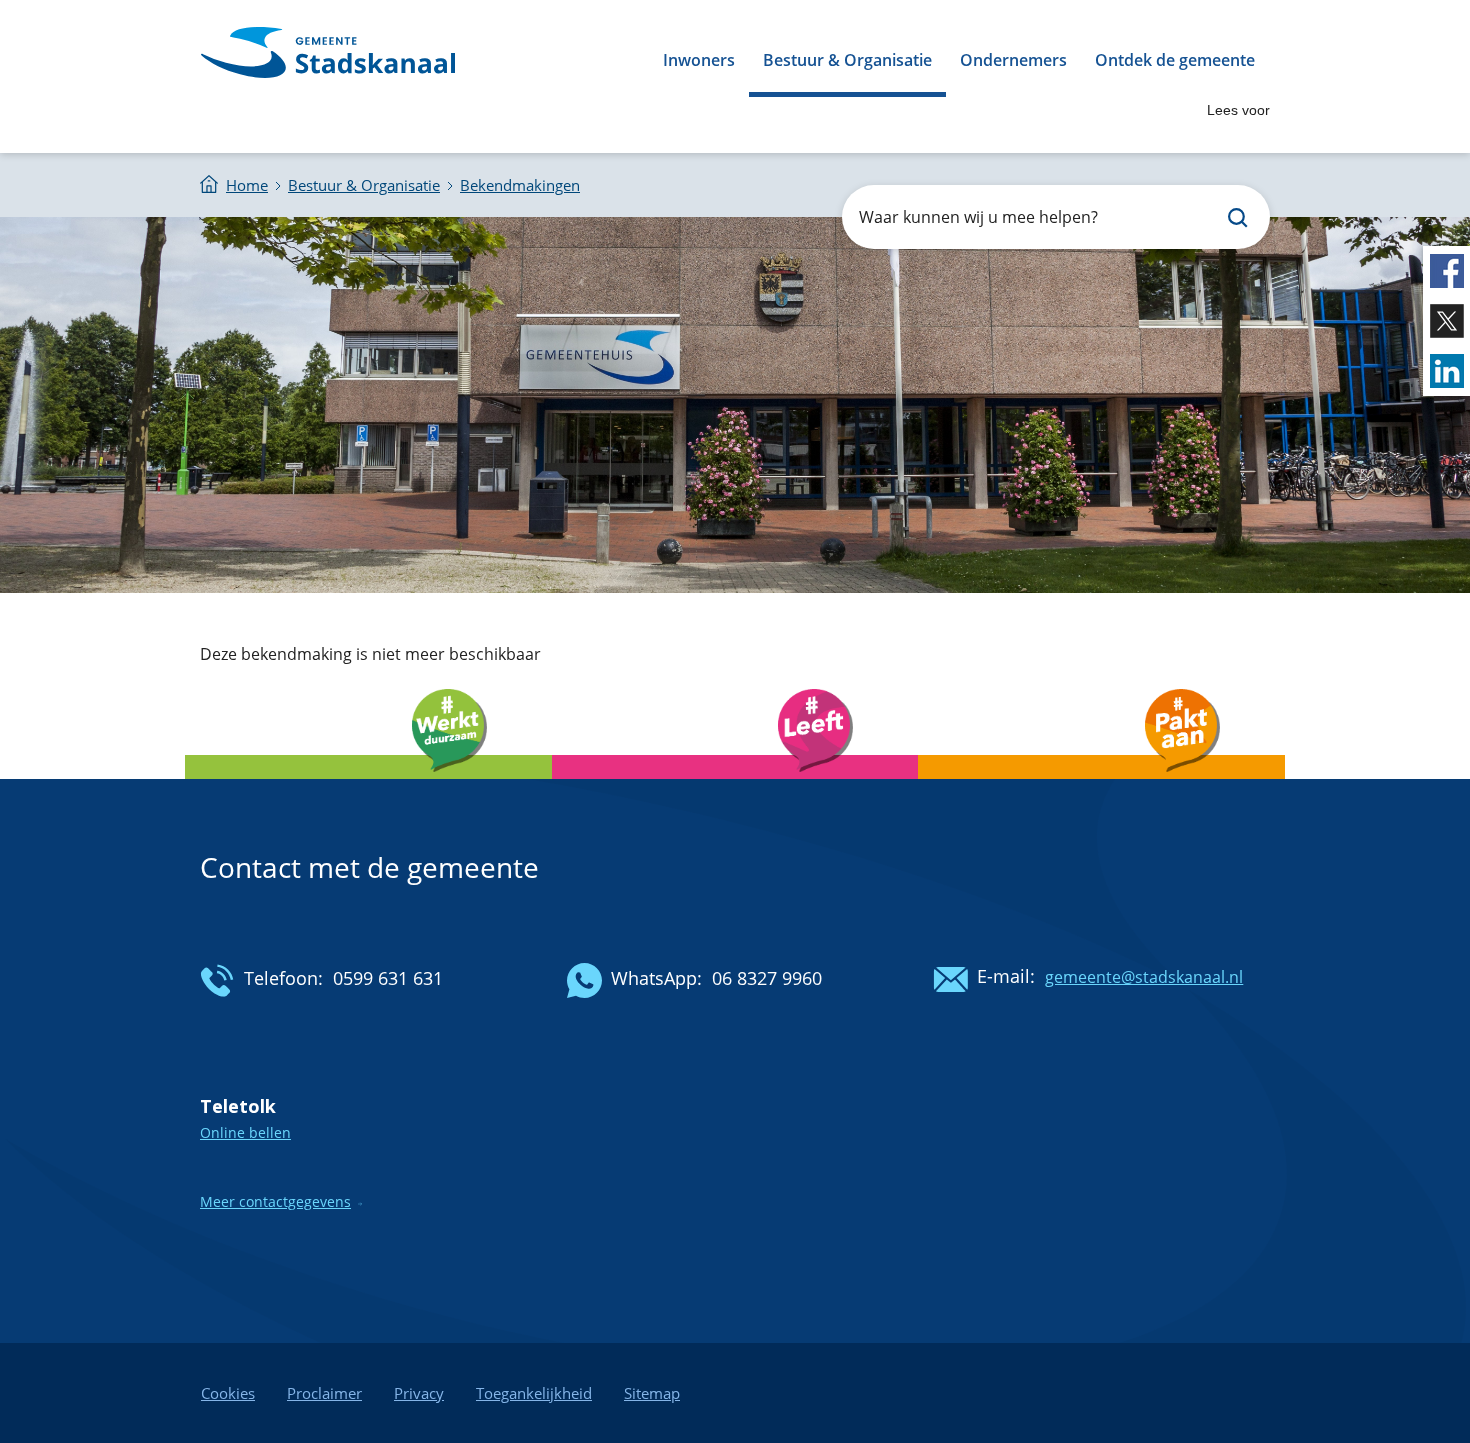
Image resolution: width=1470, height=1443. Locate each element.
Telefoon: (283, 978)
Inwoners (699, 60)
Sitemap (652, 1393)
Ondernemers (1013, 60)
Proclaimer (324, 1393)
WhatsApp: (656, 978)
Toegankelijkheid (534, 1393)
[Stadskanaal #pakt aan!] (1101, 784)
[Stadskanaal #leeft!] (735, 784)
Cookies (228, 1393)
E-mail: (1006, 976)
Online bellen (245, 1132)
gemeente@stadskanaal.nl (1144, 977)
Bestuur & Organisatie (847, 60)
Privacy (419, 1393)
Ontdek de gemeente (1175, 60)
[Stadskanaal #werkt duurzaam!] (368, 784)
